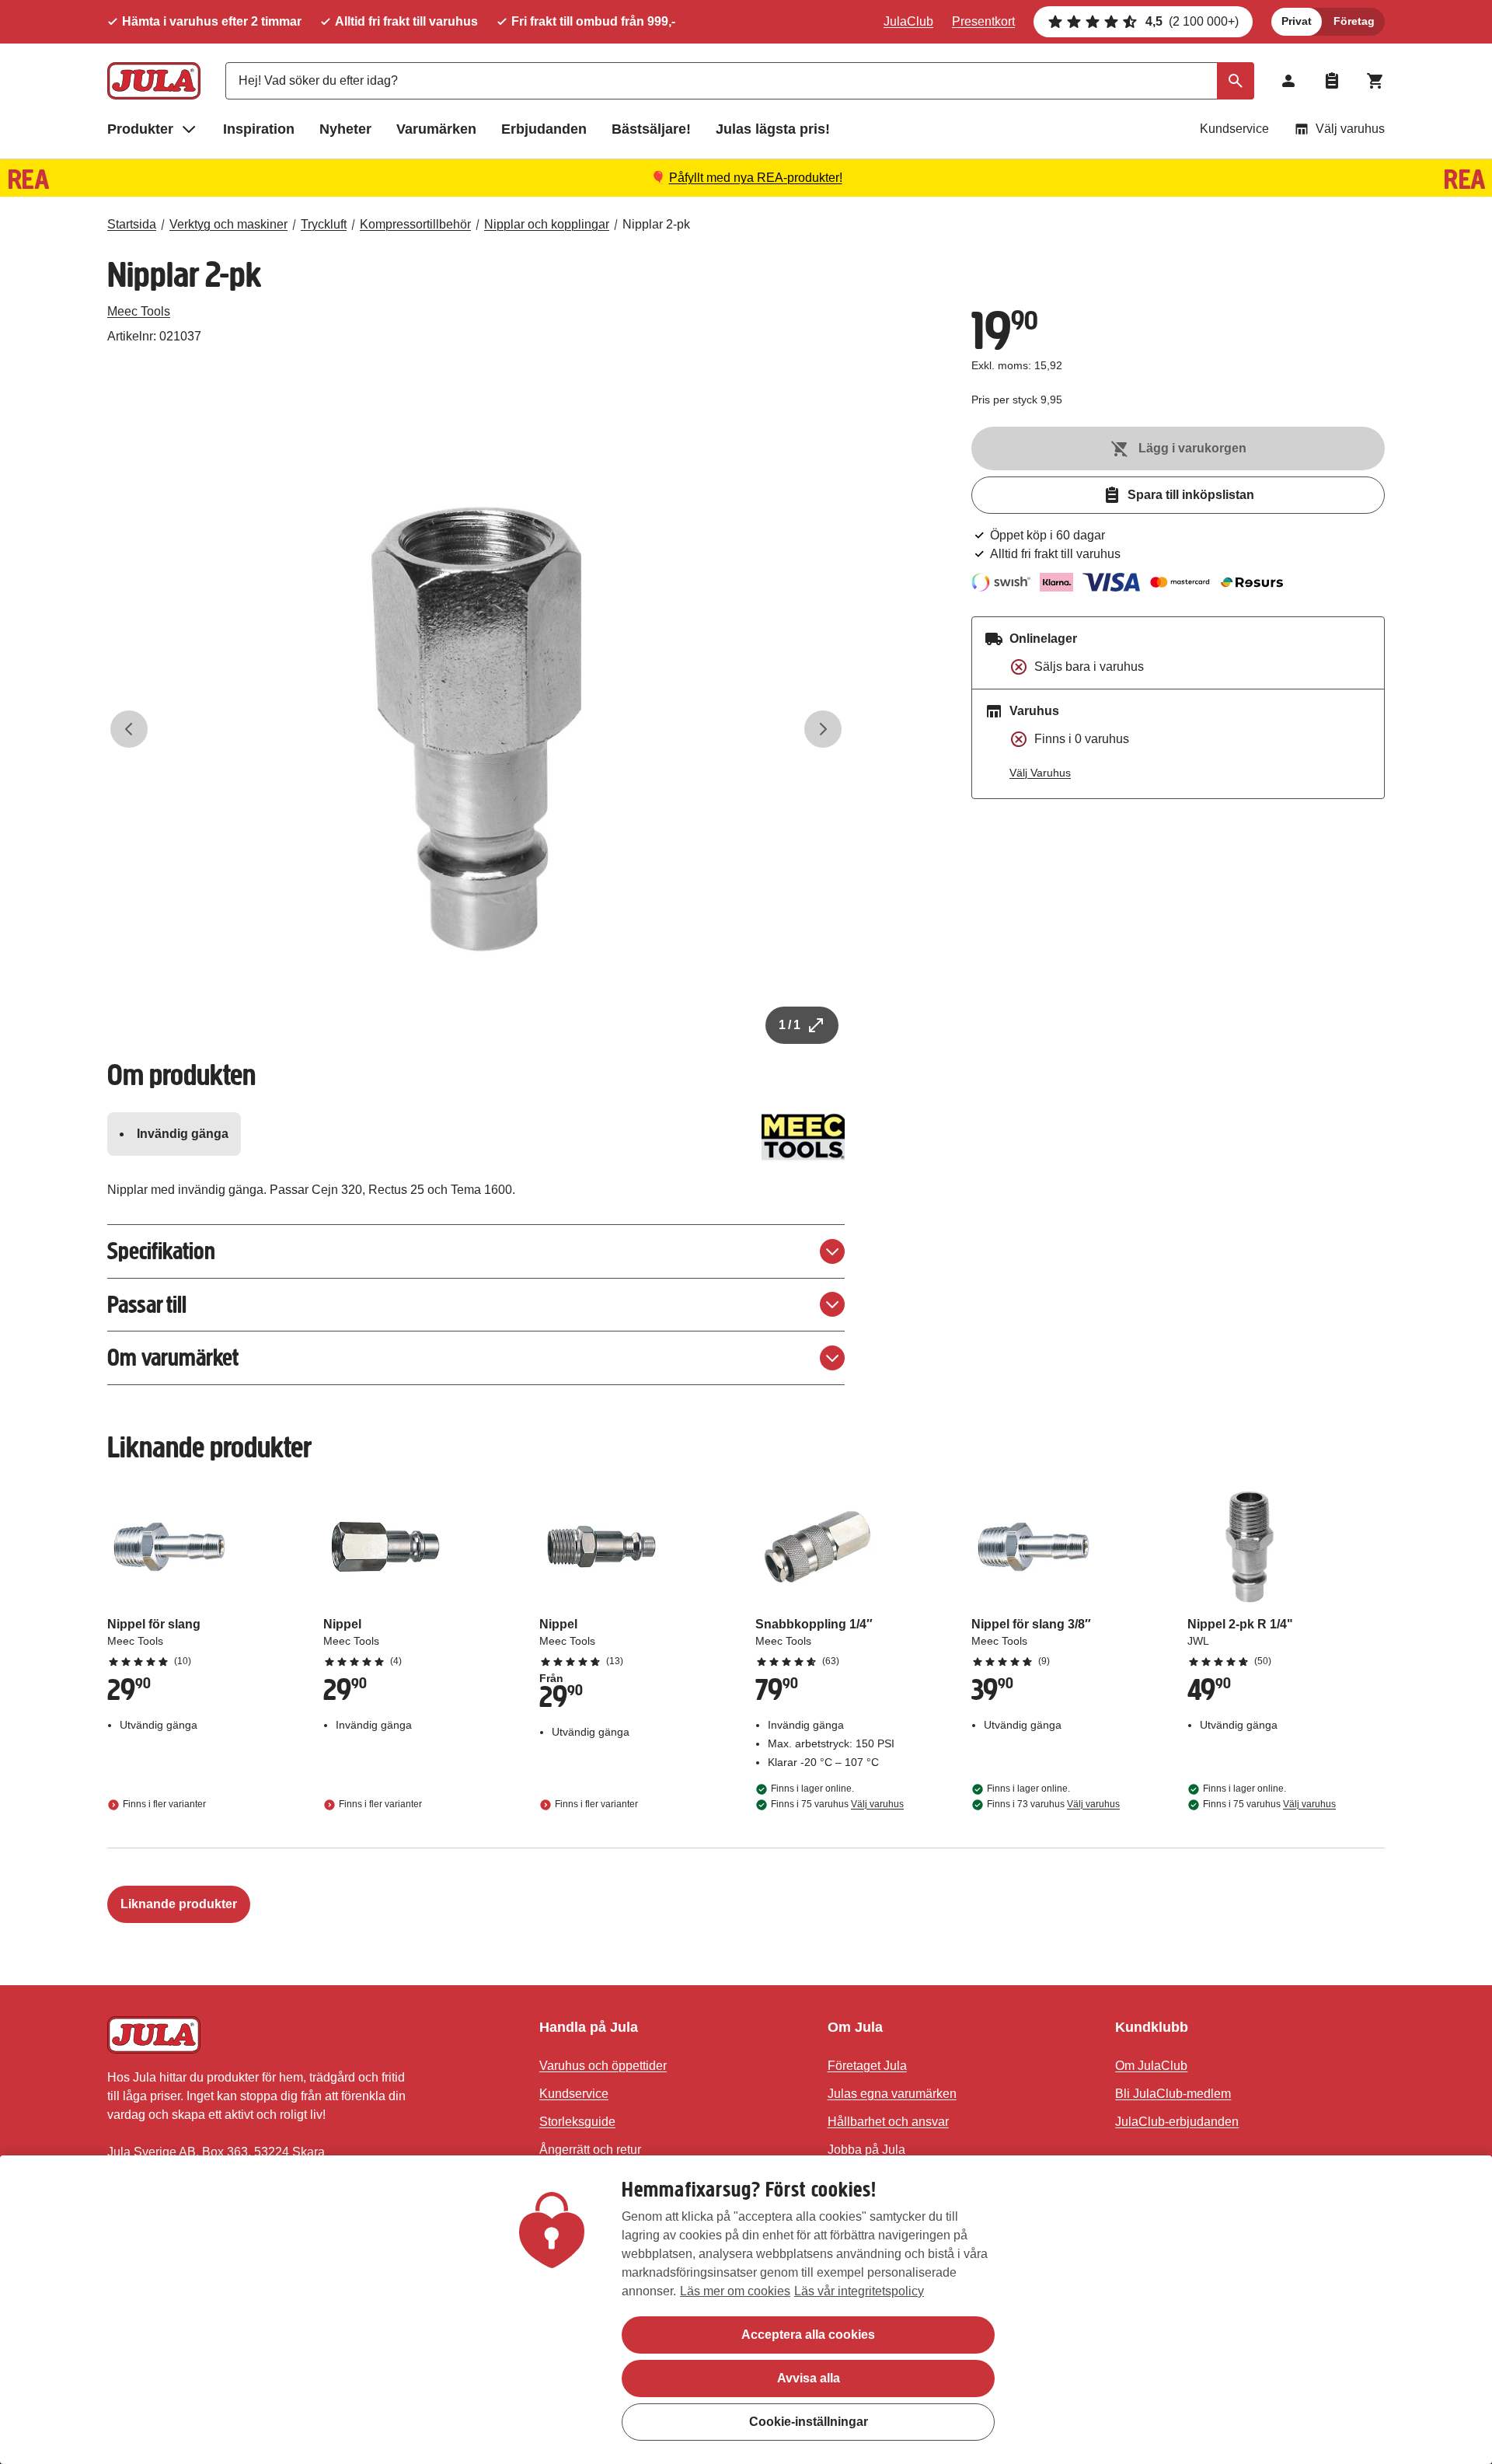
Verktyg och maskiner (228, 224)
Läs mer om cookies (735, 2291)
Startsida (132, 224)
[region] (746, 2310)
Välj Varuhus (1040, 773)
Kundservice (1234, 129)
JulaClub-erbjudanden (1177, 2122)
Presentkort (983, 21)
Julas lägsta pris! (773, 129)
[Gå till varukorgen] (1375, 81)
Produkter (140, 129)
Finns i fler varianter (164, 1804)
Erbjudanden (544, 129)
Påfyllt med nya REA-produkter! (756, 178)
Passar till (147, 1305)
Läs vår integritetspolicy (859, 2291)
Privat (1297, 21)
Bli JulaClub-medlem (1173, 2094)
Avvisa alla (809, 2378)
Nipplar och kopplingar (547, 224)
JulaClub (908, 21)
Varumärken (436, 129)
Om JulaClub (1151, 2066)
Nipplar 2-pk (656, 224)
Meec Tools (139, 311)
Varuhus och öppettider (603, 2066)
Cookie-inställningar (809, 2422)
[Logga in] (1288, 81)
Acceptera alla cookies (808, 2335)
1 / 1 (790, 1025)
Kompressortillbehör (415, 224)
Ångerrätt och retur (590, 2150)
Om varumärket (173, 1358)
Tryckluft (324, 224)
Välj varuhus (1350, 129)
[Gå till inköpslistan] (1332, 81)
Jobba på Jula (866, 2150)
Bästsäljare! (651, 129)
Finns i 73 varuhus (1053, 1804)
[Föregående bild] (129, 729)
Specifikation (161, 1251)
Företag (1354, 21)
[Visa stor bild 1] (476, 729)
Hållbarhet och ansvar (888, 2122)
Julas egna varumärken (892, 2094)
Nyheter (345, 129)
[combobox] (740, 81)
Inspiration (259, 129)
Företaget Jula (867, 2066)
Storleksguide (577, 2122)
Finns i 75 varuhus (837, 1804)
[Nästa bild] (823, 729)
